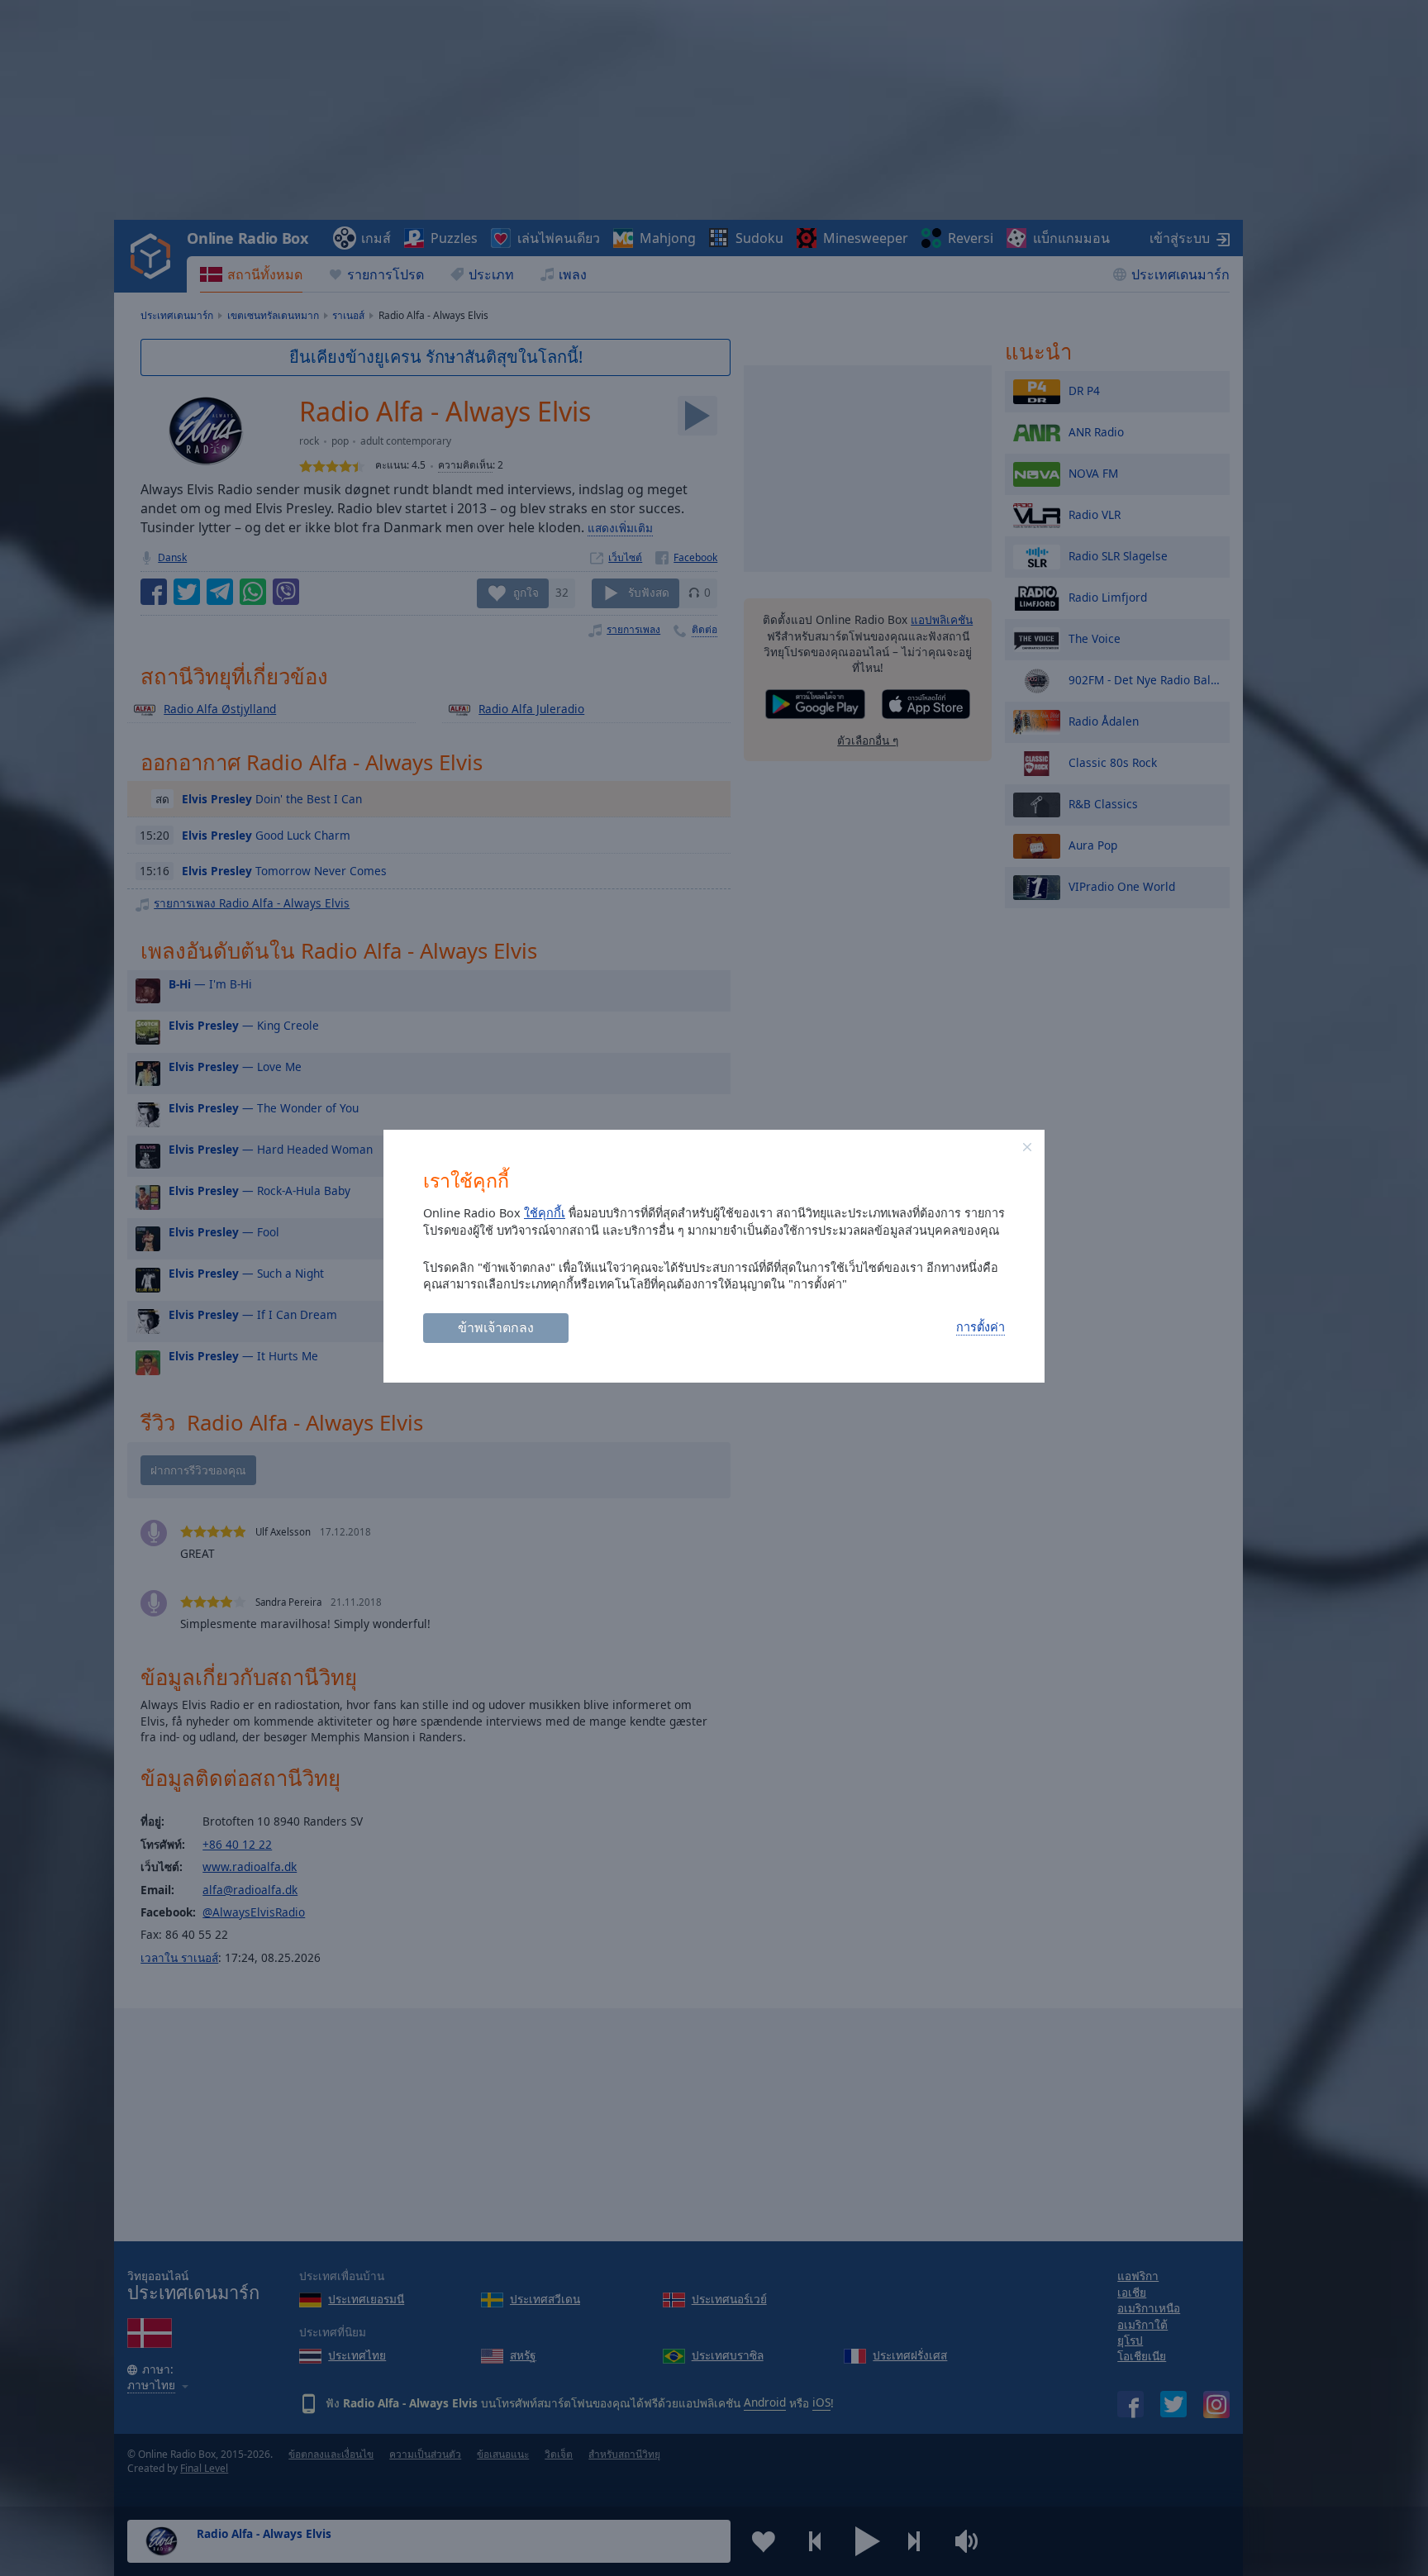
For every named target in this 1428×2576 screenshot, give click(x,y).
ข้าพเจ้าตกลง (496, 1327)
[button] (1027, 1147)
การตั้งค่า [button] (981, 1327)
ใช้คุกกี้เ (545, 1213)
